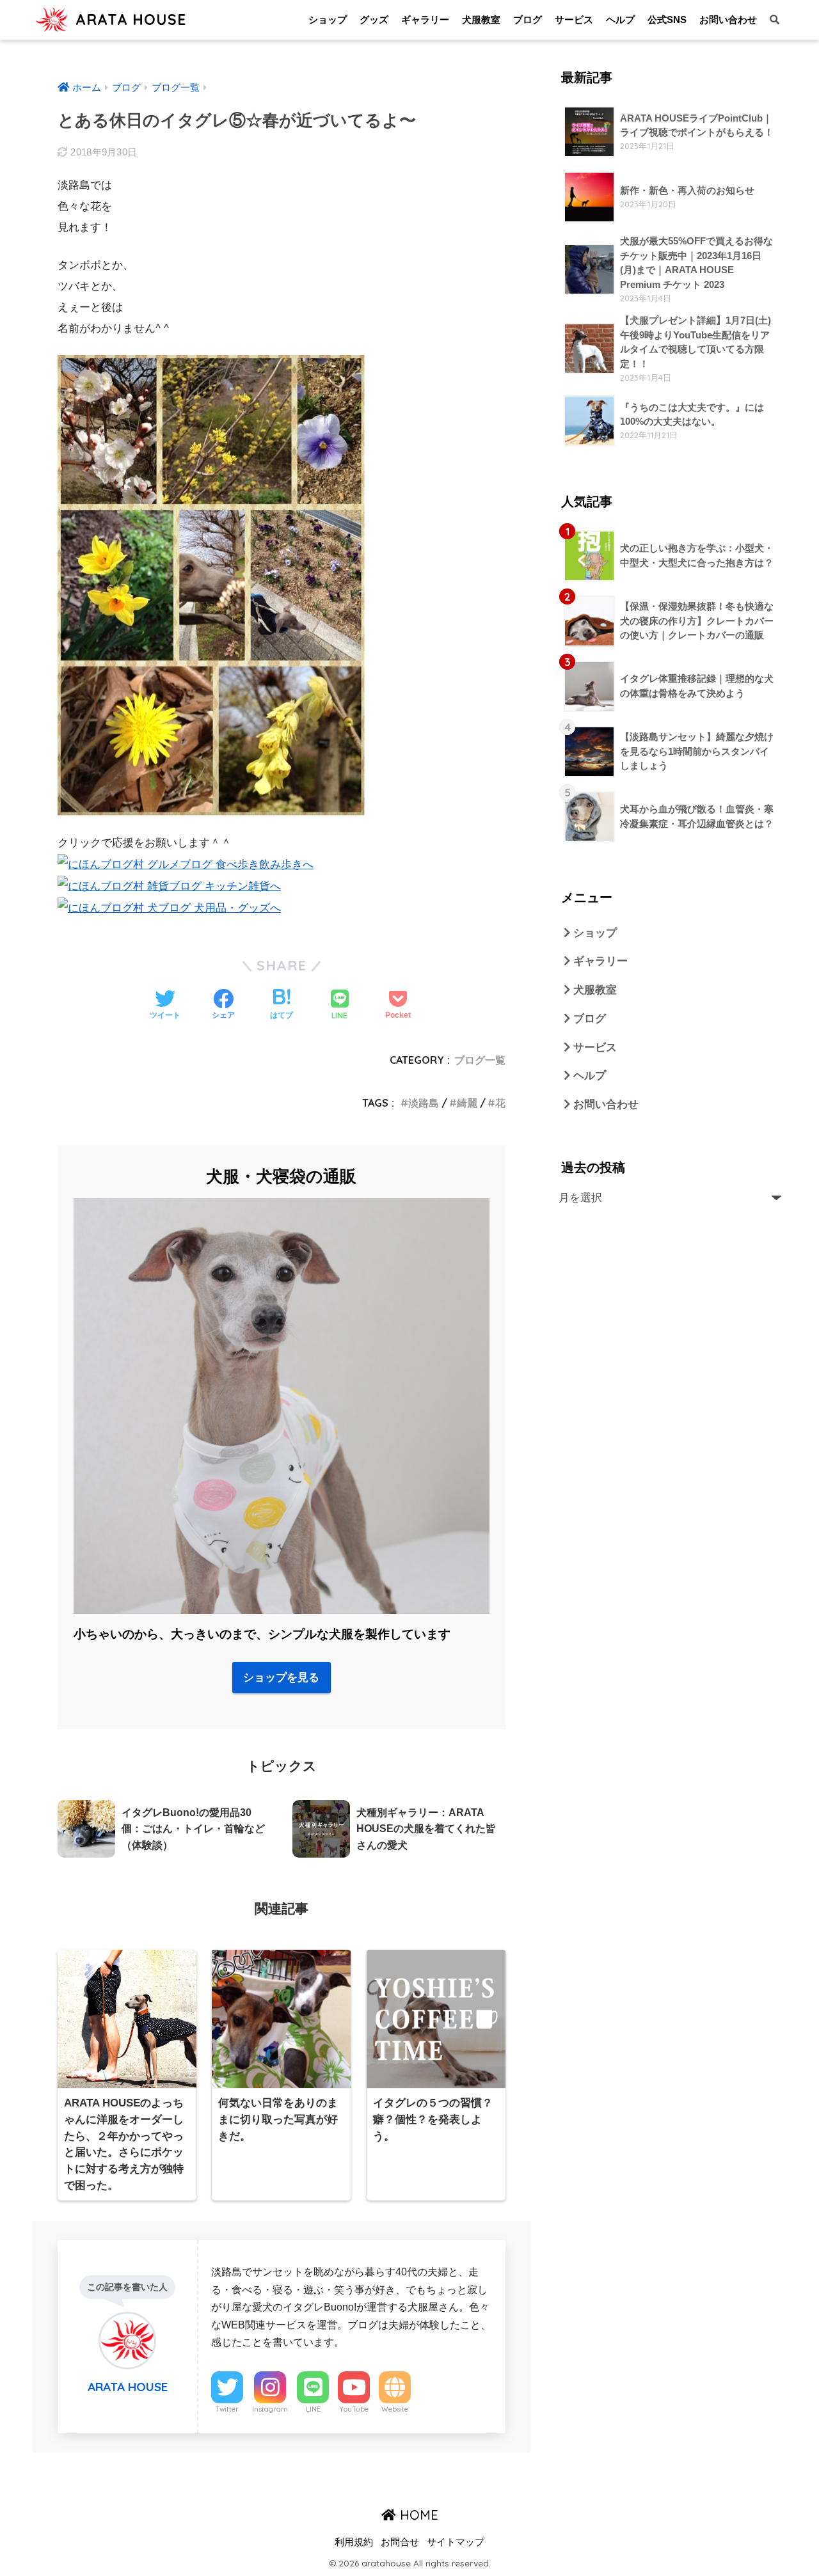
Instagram (270, 2409)
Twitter (227, 2409)
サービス (574, 20)
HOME (417, 2515)
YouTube (354, 2409)
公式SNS (667, 20)
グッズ (374, 20)
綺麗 (467, 1103)
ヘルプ (620, 20)
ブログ (528, 20)
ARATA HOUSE (129, 20)
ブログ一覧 (480, 1060)
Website (395, 2409)
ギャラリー (425, 20)
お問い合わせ (728, 20)
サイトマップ (456, 2542)
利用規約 (354, 2542)
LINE (313, 2409)
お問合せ (400, 2542)
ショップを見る (281, 1678)
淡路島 (424, 1103)
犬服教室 (481, 20)
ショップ (328, 20)
